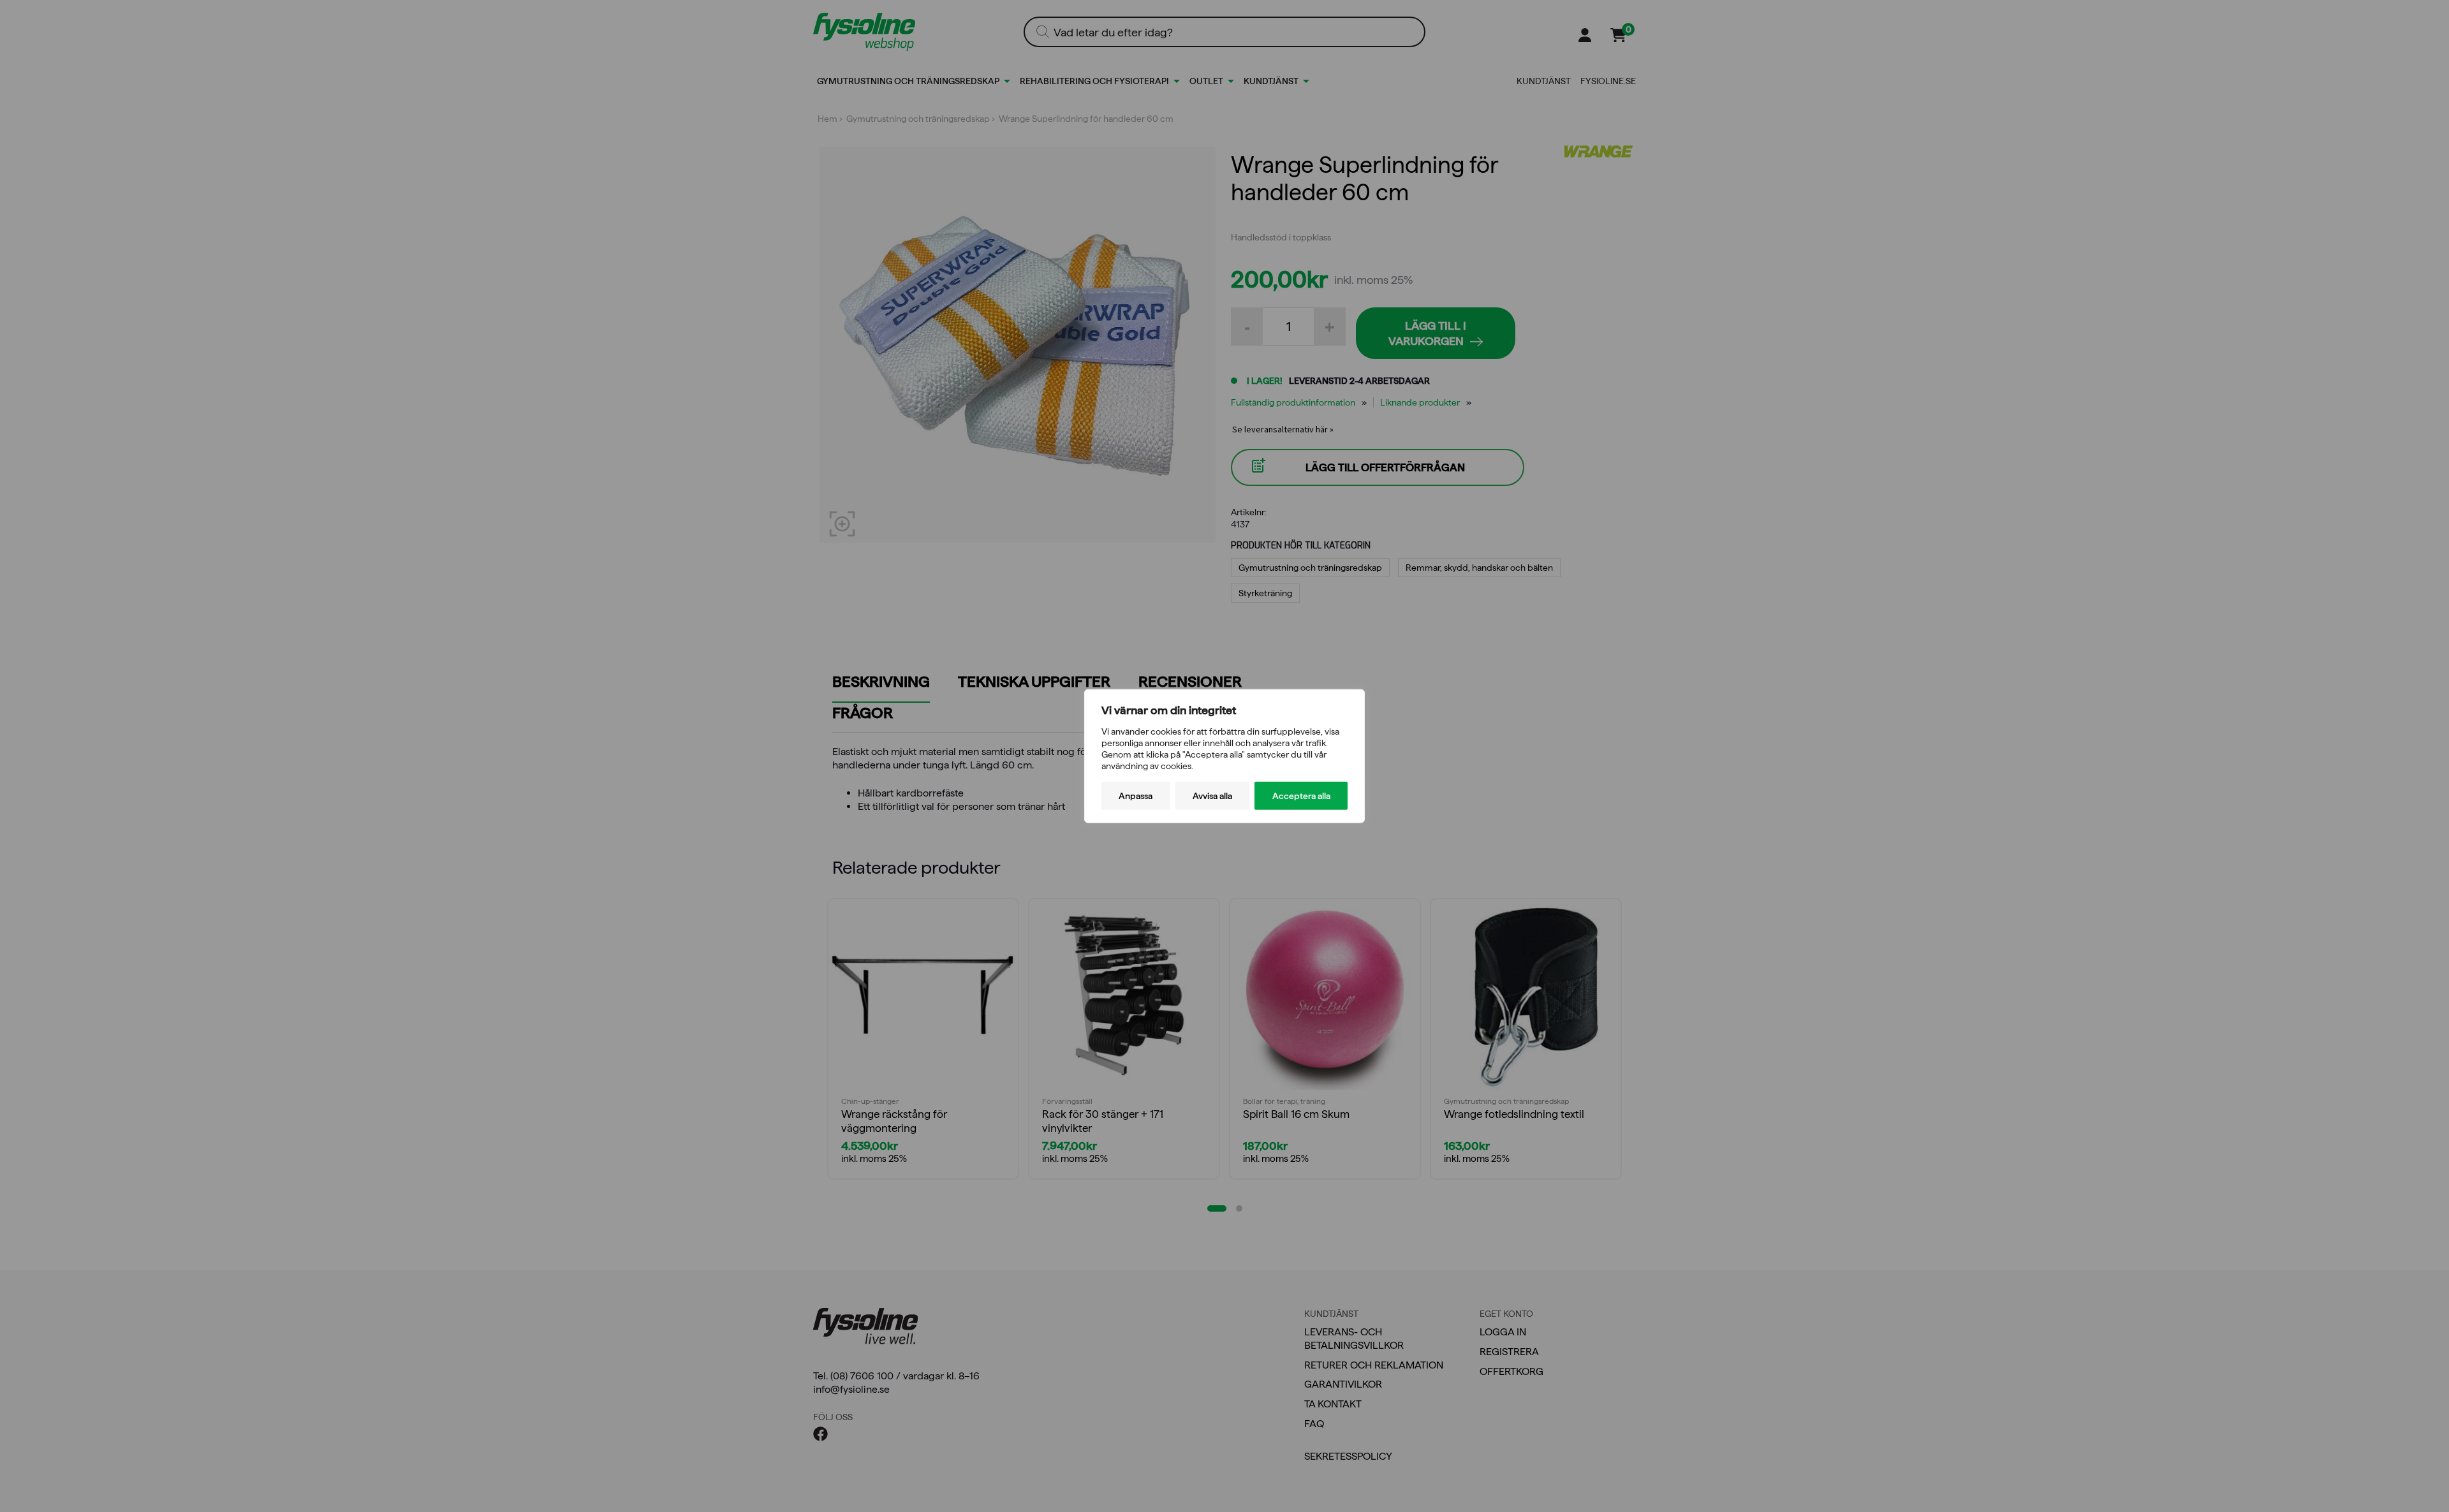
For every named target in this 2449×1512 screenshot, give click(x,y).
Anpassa (1136, 796)
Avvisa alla (1212, 796)
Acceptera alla (1301, 796)
